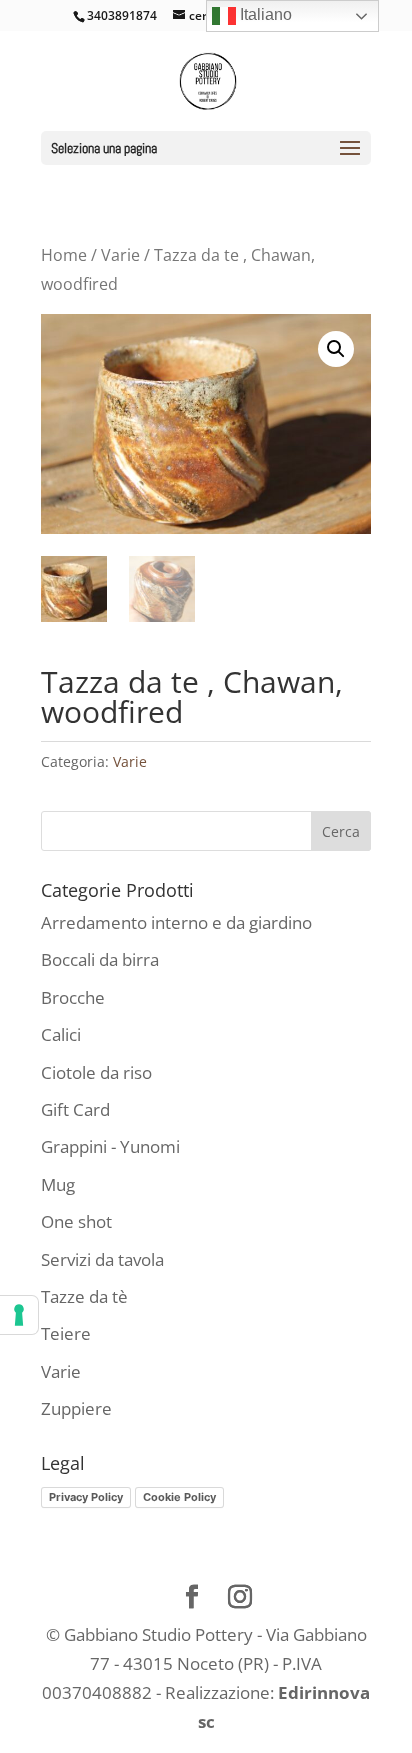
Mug (58, 1184)
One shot (76, 1221)
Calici (61, 1034)
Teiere (66, 1333)
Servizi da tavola (102, 1259)
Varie (120, 255)
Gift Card (75, 1109)
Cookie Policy (179, 1497)
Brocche (73, 997)
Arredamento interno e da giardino (176, 922)
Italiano (264, 14)
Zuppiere (76, 1408)
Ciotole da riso (96, 1072)
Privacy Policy (86, 1497)
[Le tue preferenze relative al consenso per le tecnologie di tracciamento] (19, 1315)
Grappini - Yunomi (110, 1146)
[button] (336, 349)
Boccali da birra (100, 959)
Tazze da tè (84, 1296)
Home (64, 255)
